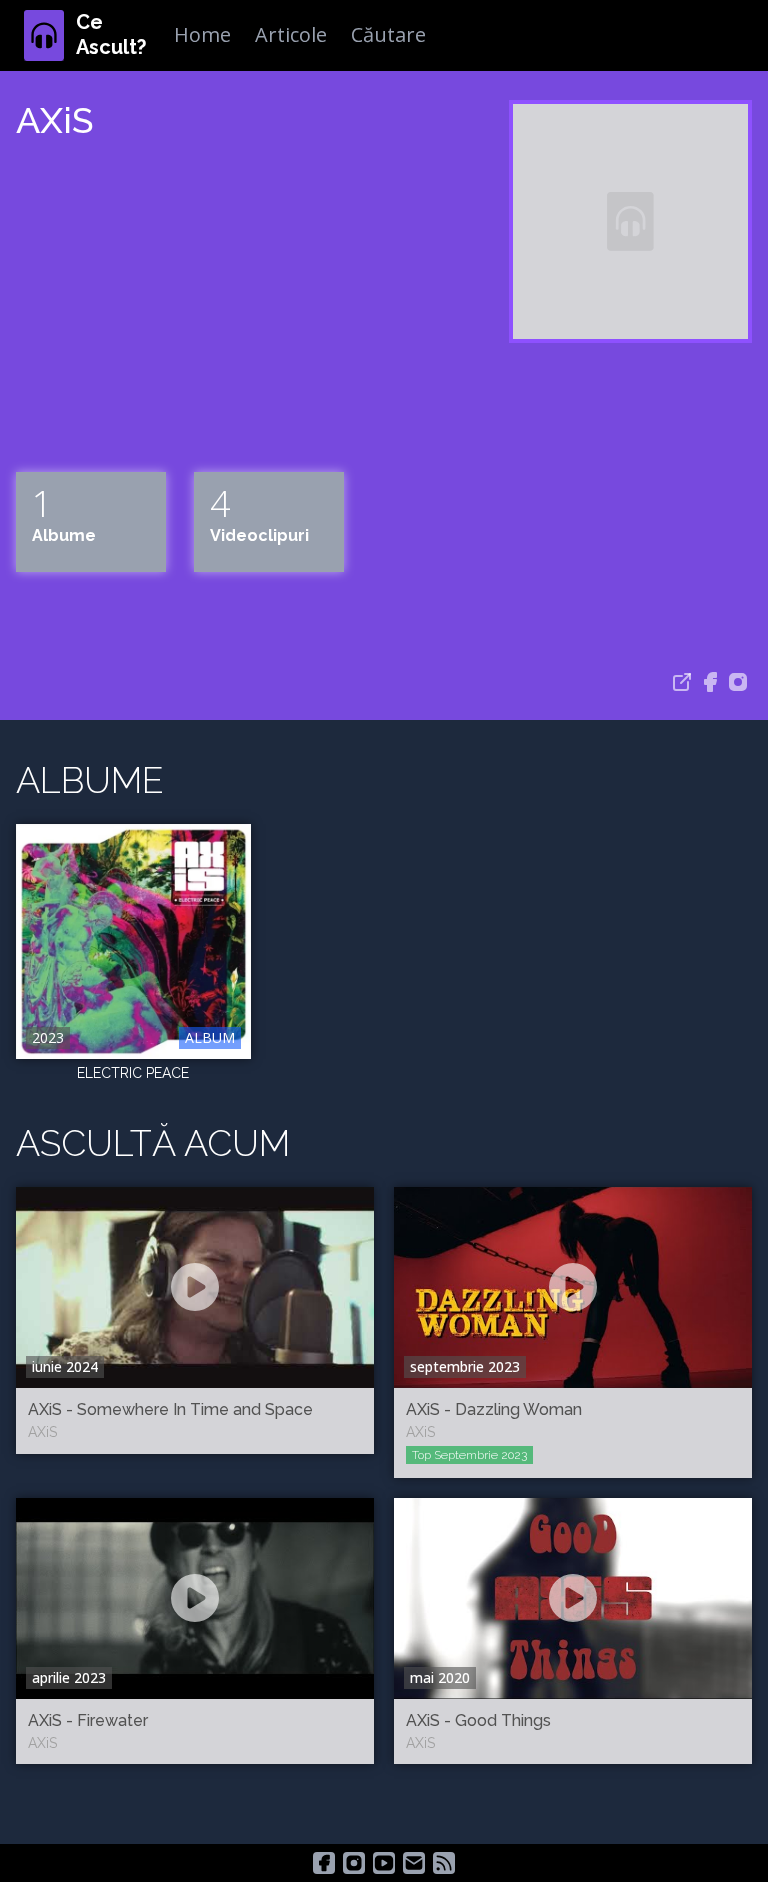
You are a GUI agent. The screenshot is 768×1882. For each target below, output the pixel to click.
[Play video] (195, 1287)
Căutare (388, 34)
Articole (291, 34)
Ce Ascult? (111, 34)
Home (202, 34)
